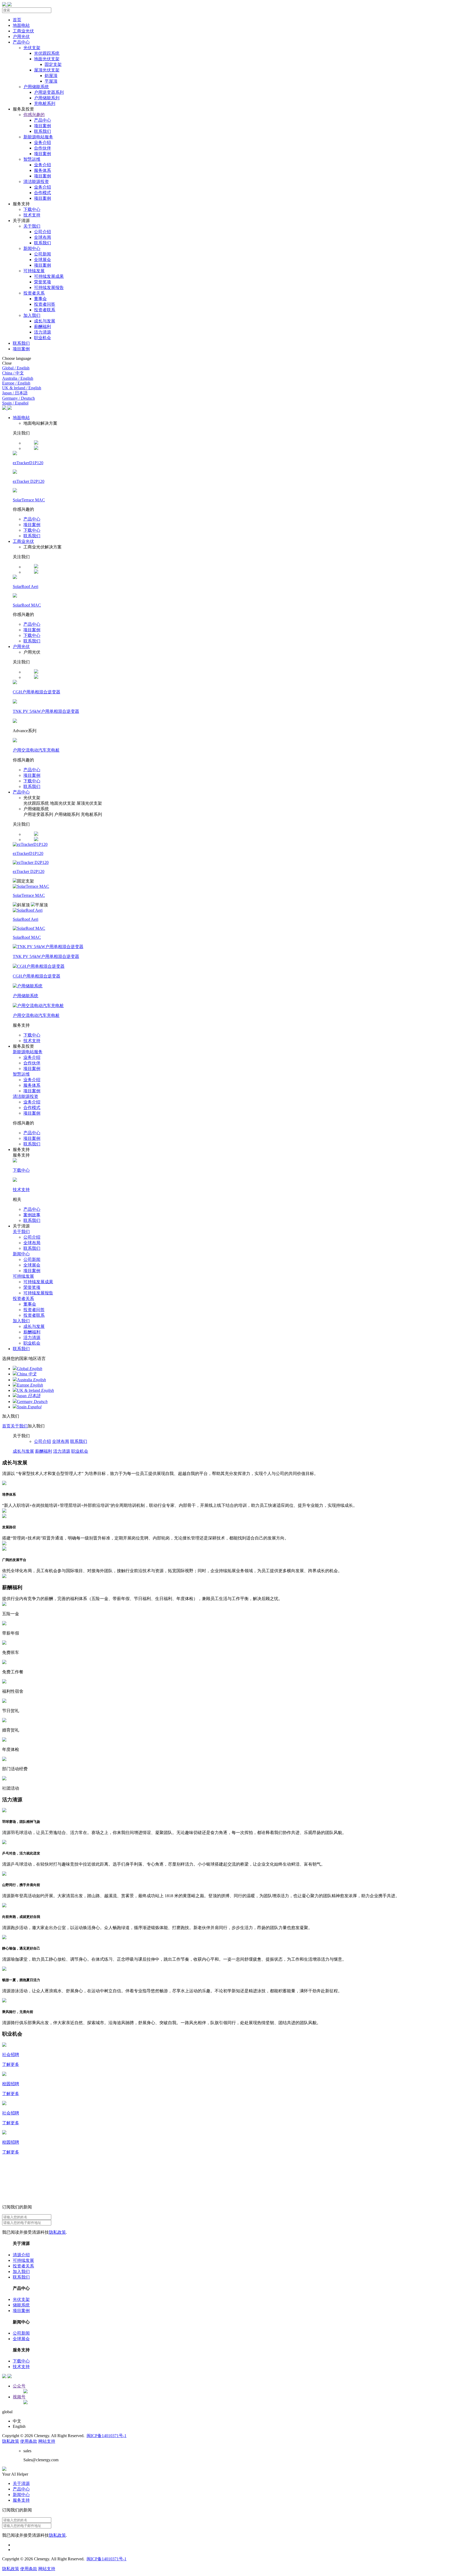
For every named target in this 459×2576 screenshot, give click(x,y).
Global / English (16, 368)
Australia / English (18, 378)
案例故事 (32, 1215)
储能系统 (21, 2305)
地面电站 (21, 418)
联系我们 (32, 536)
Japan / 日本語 (15, 393)
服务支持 (21, 2500)
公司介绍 (32, 1237)
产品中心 (32, 519)
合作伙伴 (32, 1063)
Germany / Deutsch (18, 398)
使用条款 (29, 2441)
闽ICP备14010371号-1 (107, 2436)
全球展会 (32, 1265)
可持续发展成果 (38, 1282)
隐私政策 (57, 2232)
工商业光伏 (23, 541)
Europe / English (16, 383)
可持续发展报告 (38, 1293)
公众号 (19, 2386)
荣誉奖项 (32, 1287)
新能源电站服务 (28, 1052)
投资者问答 (34, 1310)
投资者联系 (34, 1315)
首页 (6, 1426)
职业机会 (32, 1343)
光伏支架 (21, 2299)
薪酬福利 (32, 1332)
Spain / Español (15, 403)
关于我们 (21, 1232)
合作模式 (32, 1108)
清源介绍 (21, 2255)
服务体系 (32, 1085)
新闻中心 (21, 1254)
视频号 (19, 2397)
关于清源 (21, 2483)
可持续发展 (23, 1276)
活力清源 (32, 1338)
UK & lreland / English (22, 388)
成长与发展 (34, 1326)
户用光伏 (21, 647)
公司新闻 (32, 1259)
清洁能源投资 (25, 1096)
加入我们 (21, 1321)
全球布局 (32, 1243)
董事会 (30, 1304)
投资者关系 (23, 1298)
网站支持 (47, 2441)
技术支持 (32, 1041)
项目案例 (32, 525)
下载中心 (32, 530)
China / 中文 (13, 373)
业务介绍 (32, 1057)
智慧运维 (21, 1074)
